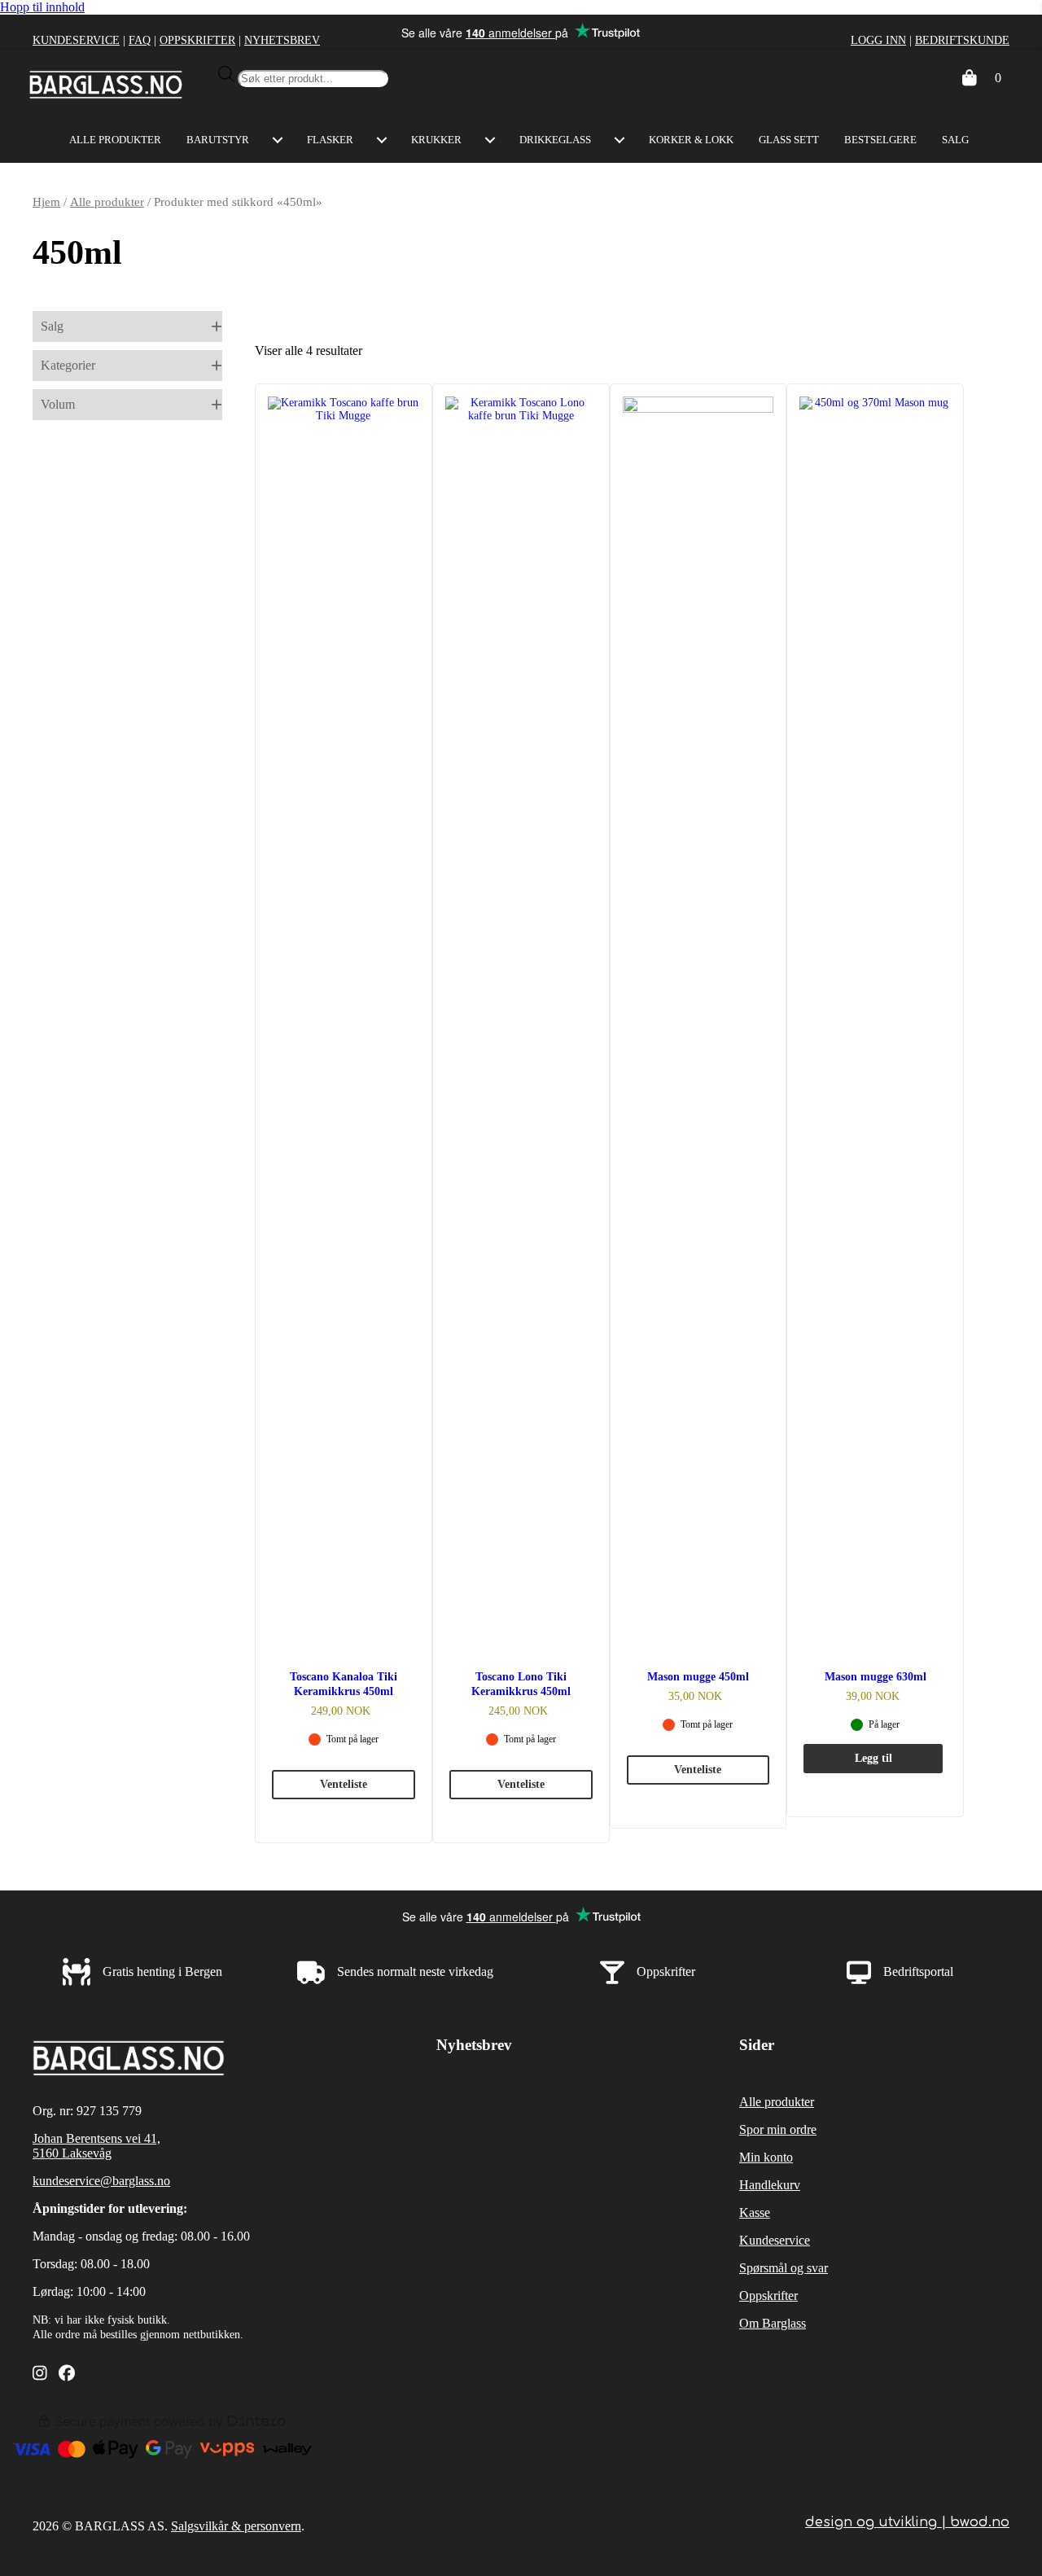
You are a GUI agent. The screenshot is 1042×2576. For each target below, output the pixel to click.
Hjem (46, 202)
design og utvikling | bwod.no (907, 2522)
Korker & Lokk (691, 140)
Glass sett (789, 140)
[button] (127, 326)
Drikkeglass (555, 140)
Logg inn (878, 40)
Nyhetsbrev (282, 40)
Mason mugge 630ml (876, 1677)
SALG (955, 140)
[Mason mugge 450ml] (698, 1013)
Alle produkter (115, 140)
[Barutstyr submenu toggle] (278, 140)
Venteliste (344, 1784)
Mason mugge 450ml (698, 1677)
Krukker (436, 140)
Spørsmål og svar (784, 2268)
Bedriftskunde (962, 40)
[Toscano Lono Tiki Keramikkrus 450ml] (521, 1013)
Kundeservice (76, 40)
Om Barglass (773, 2323)
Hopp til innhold (42, 7)
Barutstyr (218, 140)
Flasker (330, 140)
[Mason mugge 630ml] (875, 1013)
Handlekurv (770, 2185)
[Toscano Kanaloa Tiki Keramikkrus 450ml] (344, 1013)
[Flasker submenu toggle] (382, 140)
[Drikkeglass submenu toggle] (620, 140)
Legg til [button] (873, 1758)
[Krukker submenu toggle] (490, 140)
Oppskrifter (197, 40)
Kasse (755, 2212)
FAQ (140, 40)
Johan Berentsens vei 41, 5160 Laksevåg (96, 2146)
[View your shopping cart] (969, 78)
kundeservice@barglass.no (101, 2181)
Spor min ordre (778, 2129)
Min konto (766, 2157)
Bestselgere (880, 140)
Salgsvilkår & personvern (236, 2526)
